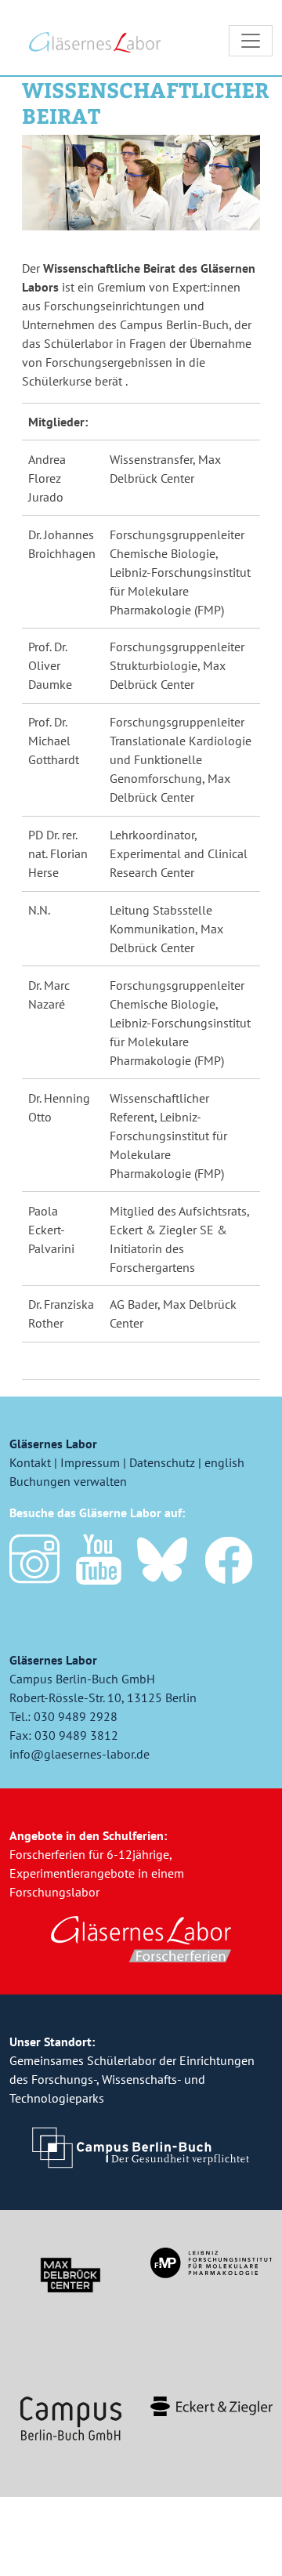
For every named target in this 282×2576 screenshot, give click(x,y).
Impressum (90, 1462)
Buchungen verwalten (68, 1481)
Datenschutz (162, 1462)
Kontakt (30, 1462)
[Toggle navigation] (251, 41)
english (224, 1462)
